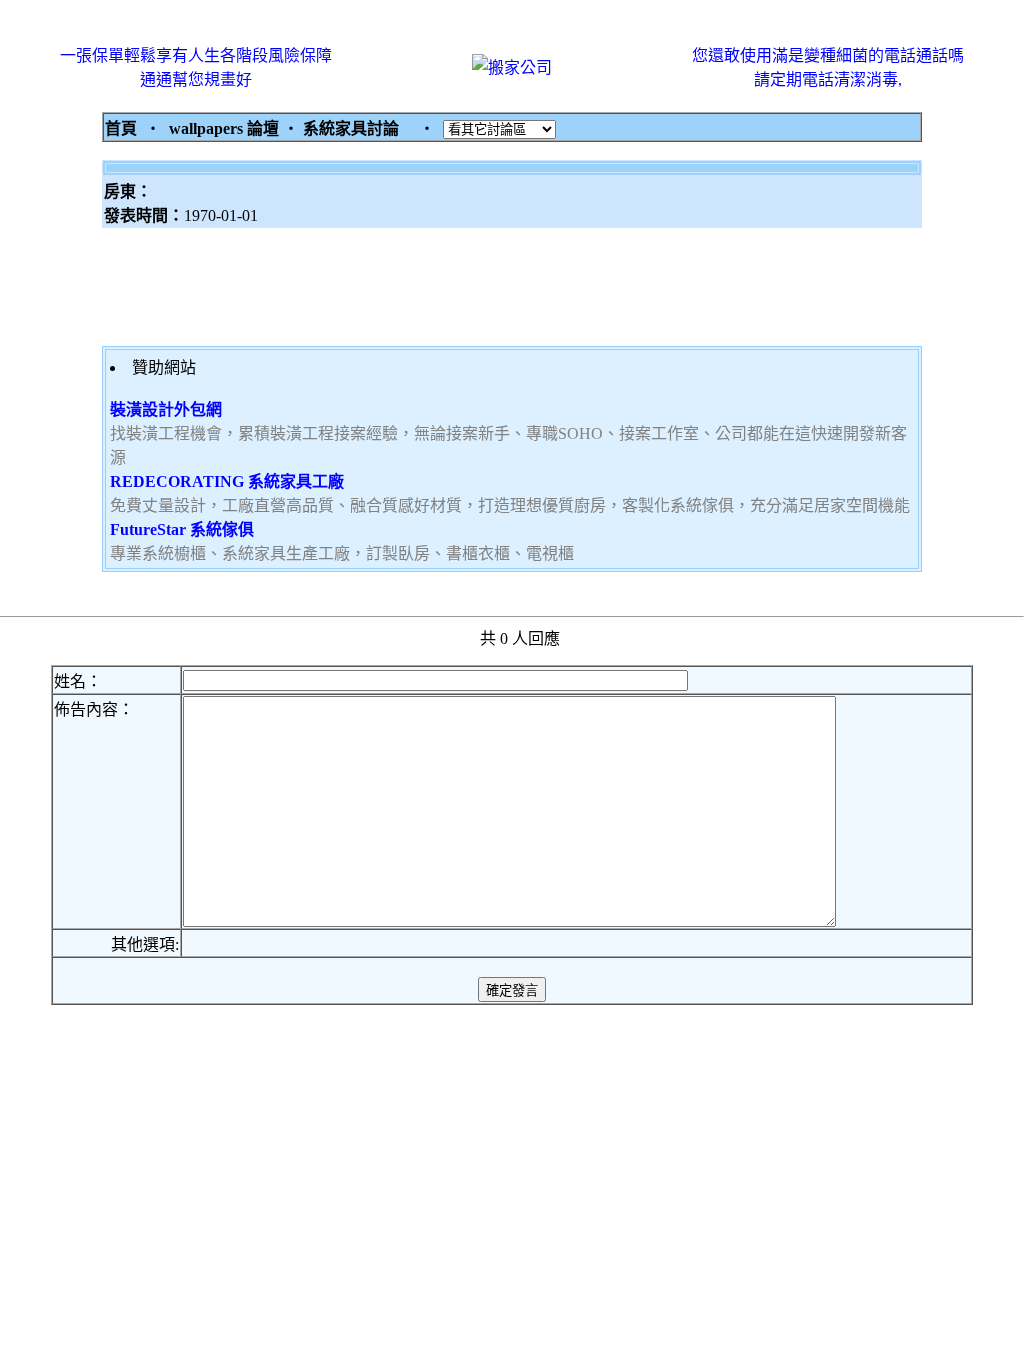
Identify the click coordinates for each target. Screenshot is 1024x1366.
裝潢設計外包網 (166, 409)
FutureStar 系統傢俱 (182, 529)
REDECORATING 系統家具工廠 (227, 481)
